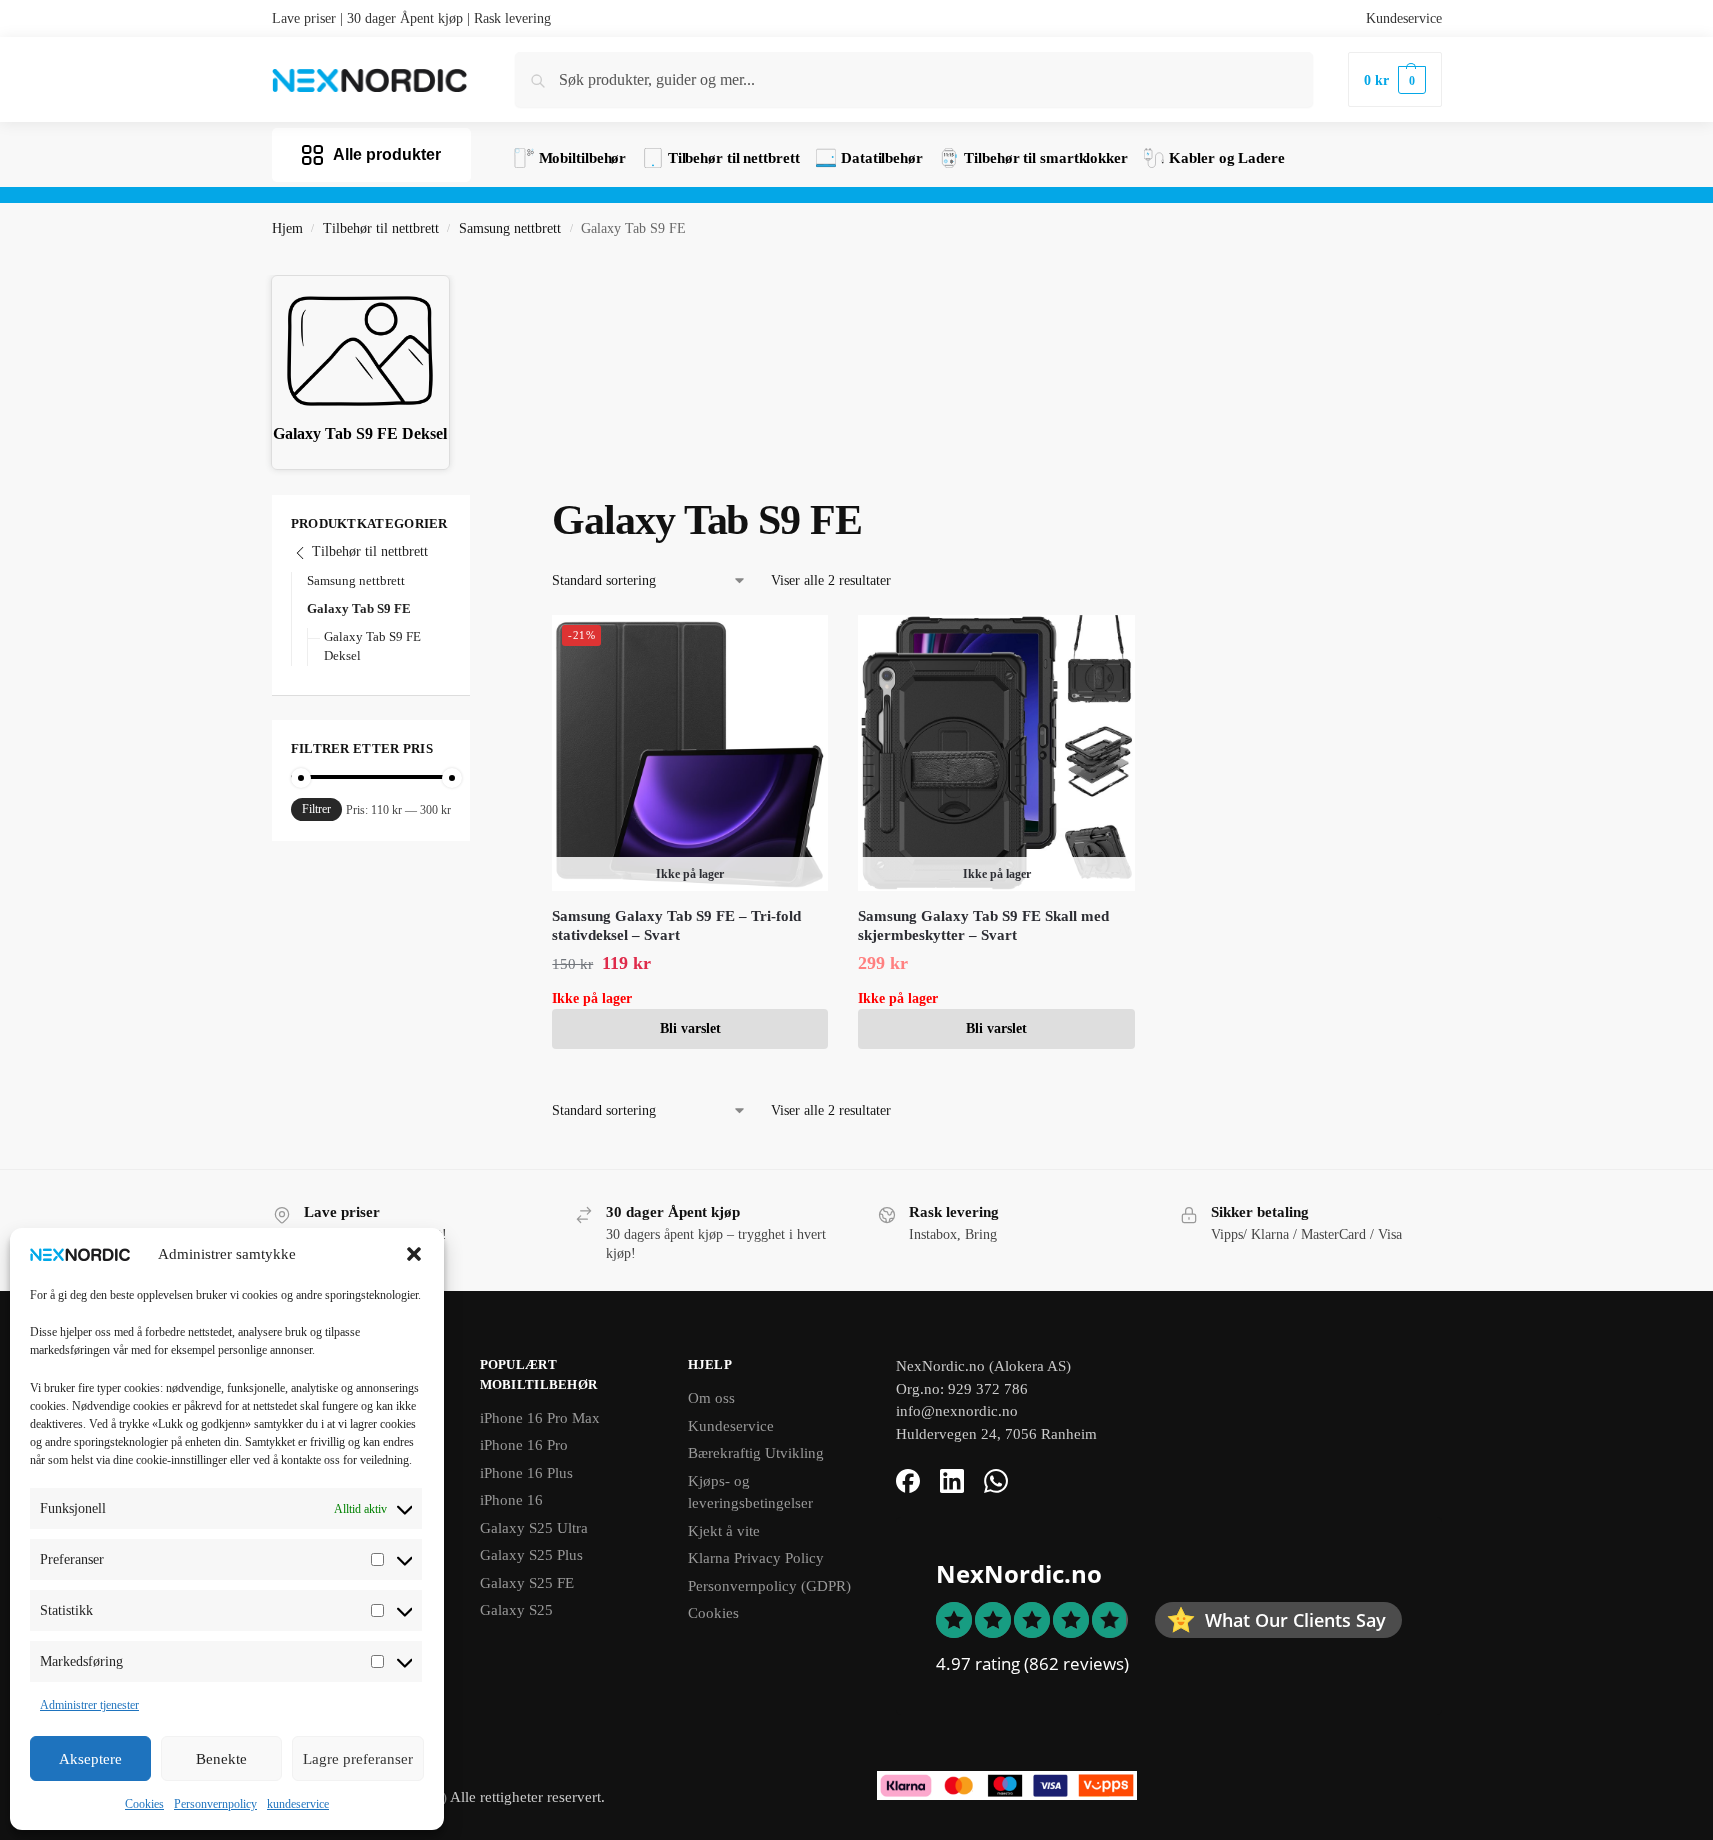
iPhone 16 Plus (526, 1473)
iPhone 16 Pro (524, 1445)
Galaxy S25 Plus (531, 1555)
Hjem (287, 228)
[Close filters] (476, 507)
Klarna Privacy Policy (756, 1558)
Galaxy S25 (516, 1610)
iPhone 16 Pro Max (540, 1418)
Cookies (144, 1804)
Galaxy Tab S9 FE (359, 608)
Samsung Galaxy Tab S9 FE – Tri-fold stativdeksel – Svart (676, 926)
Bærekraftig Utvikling (756, 1453)
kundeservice (298, 1804)
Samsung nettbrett (510, 228)
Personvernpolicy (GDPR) (769, 1586)
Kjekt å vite (724, 1531)
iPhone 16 (511, 1500)
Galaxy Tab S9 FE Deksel (372, 646)
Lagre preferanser (358, 1759)
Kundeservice (1404, 18)
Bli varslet (690, 1028)
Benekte (221, 1759)
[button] (414, 1254)
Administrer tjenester (89, 1705)
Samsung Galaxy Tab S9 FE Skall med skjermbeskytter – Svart (983, 926)
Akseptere (90, 1759)
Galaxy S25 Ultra (534, 1528)
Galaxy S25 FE (527, 1583)
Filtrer (316, 809)
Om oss (711, 1398)
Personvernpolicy (215, 1804)
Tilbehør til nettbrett (381, 228)
